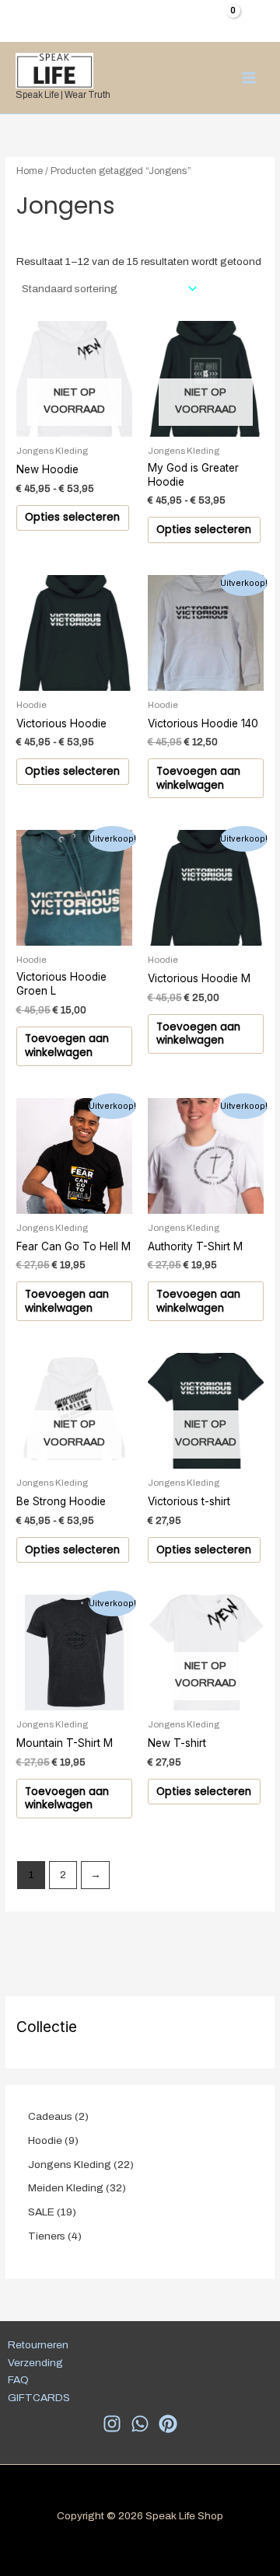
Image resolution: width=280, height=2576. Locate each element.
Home (30, 171)
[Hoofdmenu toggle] (249, 77)
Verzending (35, 2363)
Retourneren (38, 2345)
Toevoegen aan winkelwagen (198, 778)
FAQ (18, 2380)
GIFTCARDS (39, 2398)
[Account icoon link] (257, 19)
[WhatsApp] (140, 2424)
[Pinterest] (168, 2424)
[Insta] (112, 2424)
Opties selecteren (72, 517)
